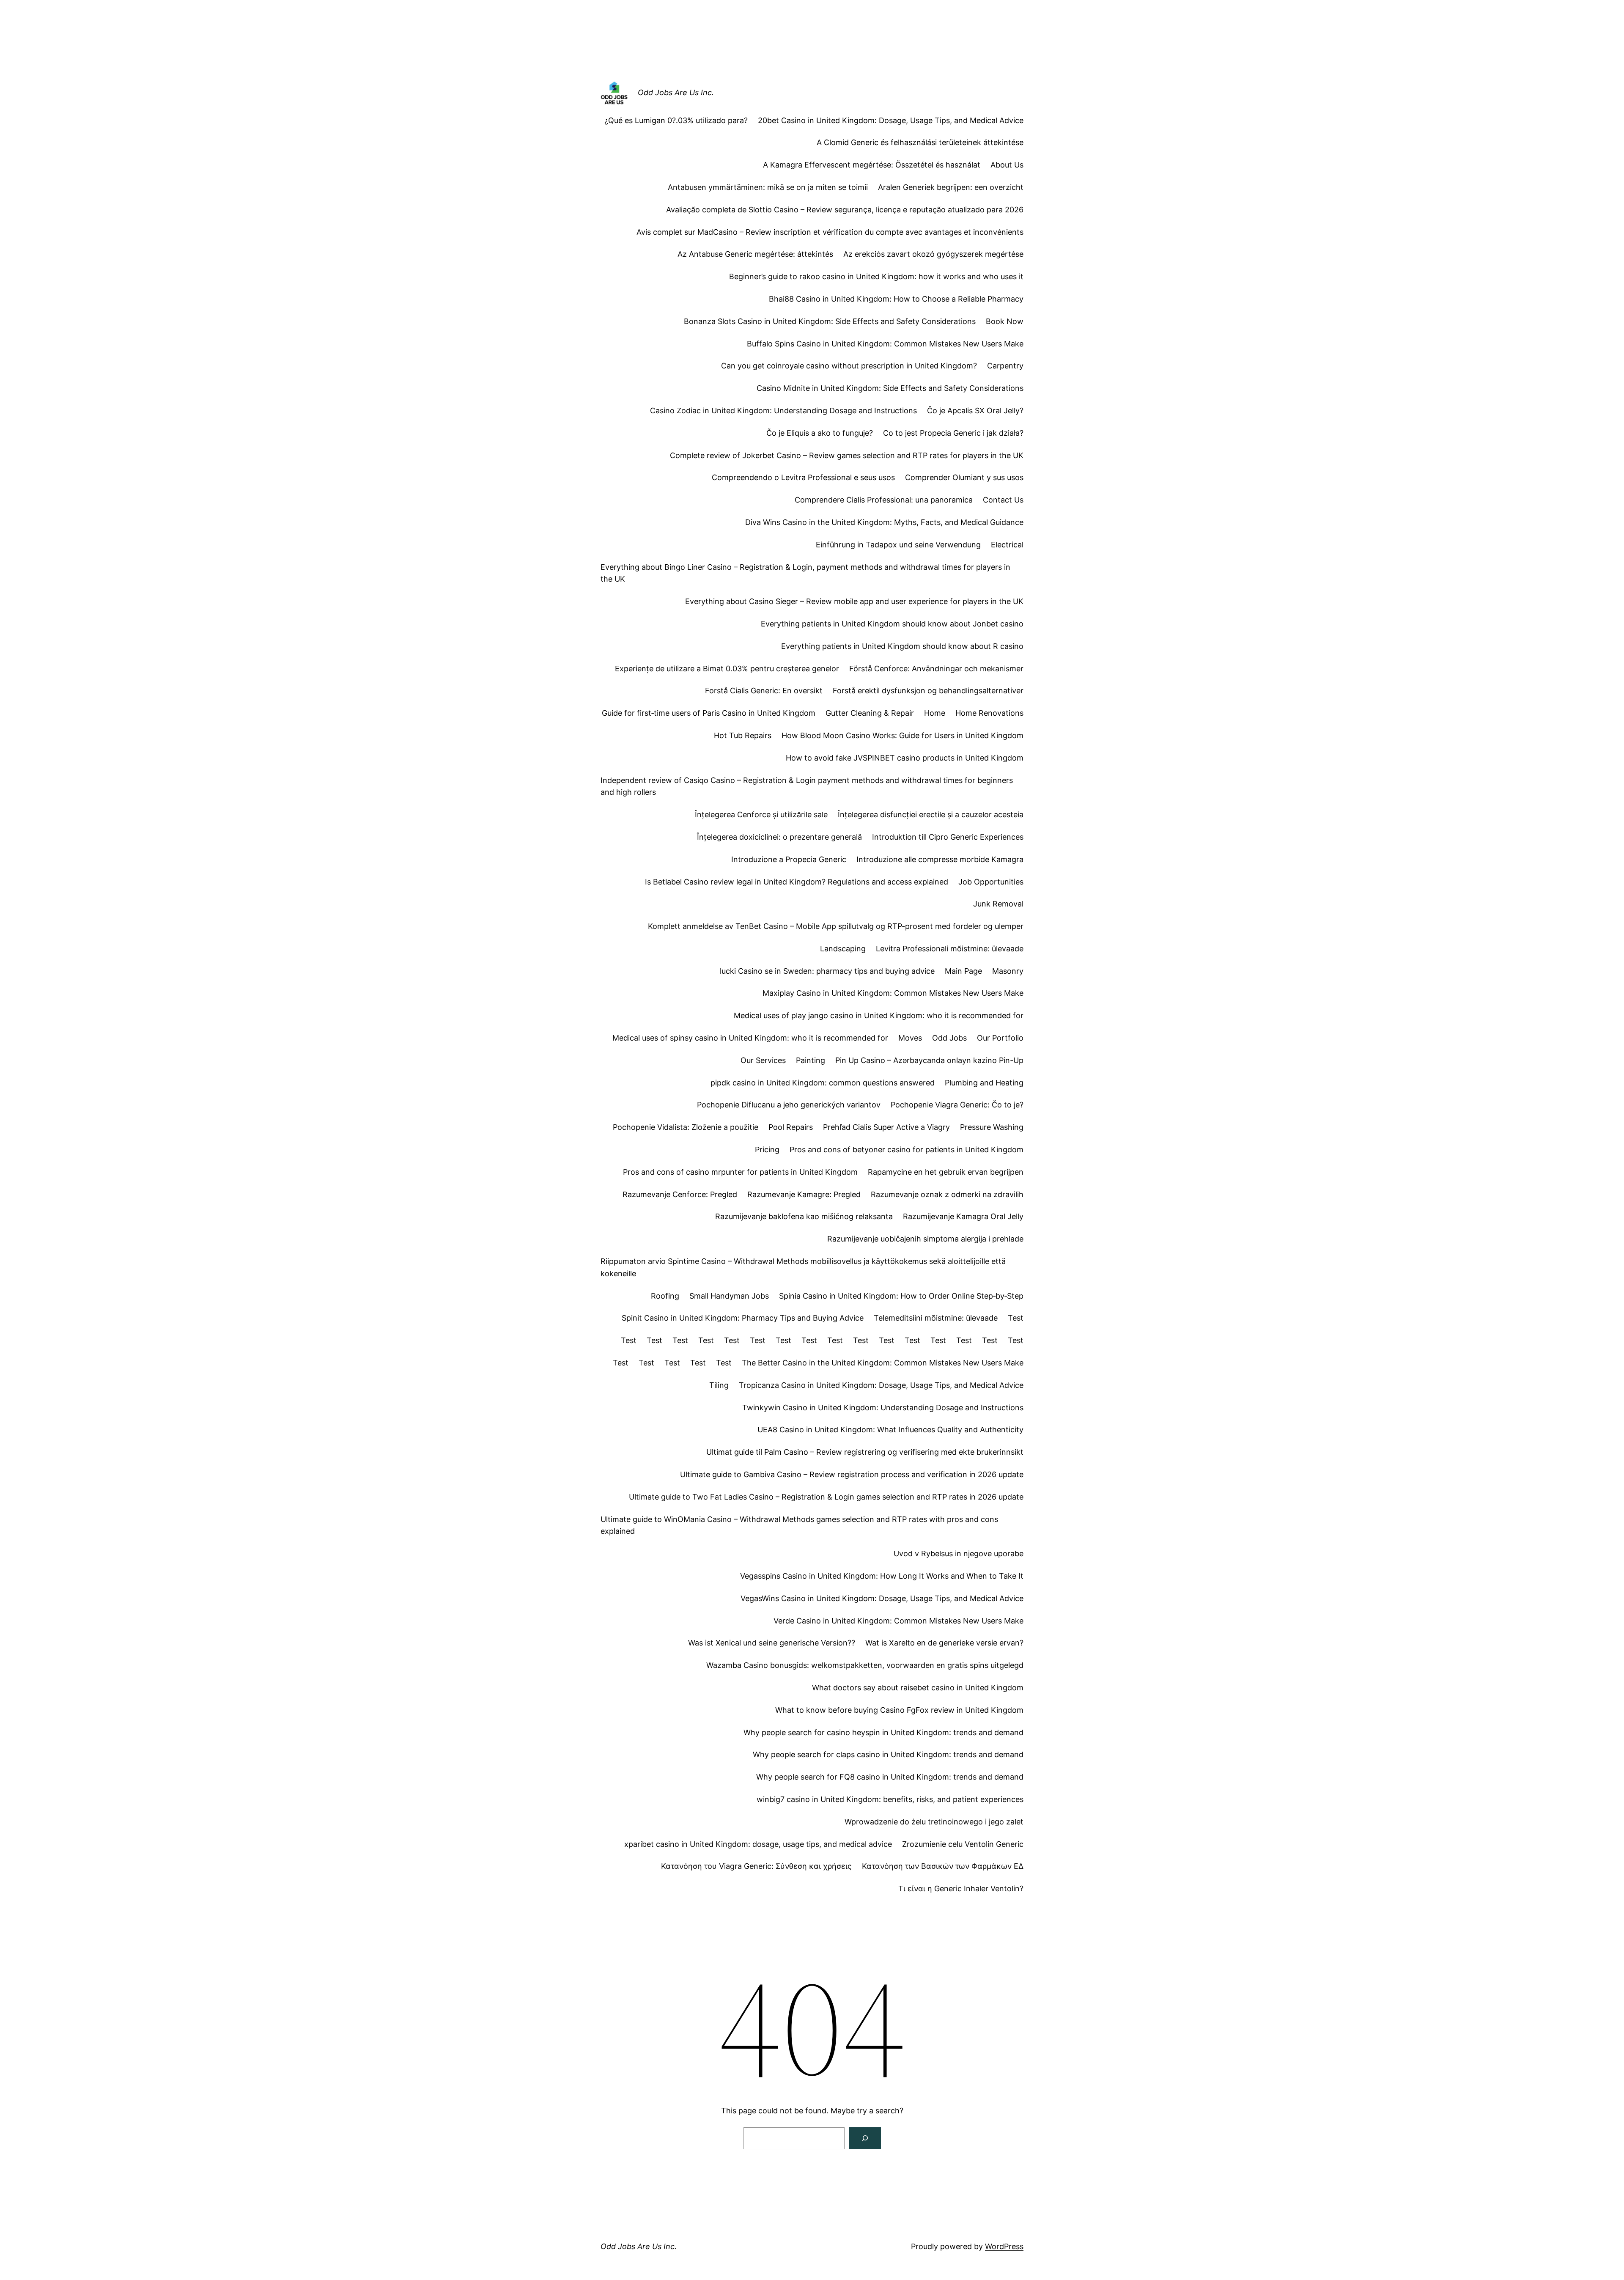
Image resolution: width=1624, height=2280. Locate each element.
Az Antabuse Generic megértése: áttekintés (755, 254)
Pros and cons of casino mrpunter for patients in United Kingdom (740, 1172)
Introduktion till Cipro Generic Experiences (948, 837)
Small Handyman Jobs (729, 1296)
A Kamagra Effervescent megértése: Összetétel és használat (872, 165)
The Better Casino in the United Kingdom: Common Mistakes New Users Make (883, 1363)
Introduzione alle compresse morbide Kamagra (940, 859)
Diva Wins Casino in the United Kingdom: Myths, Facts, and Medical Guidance (884, 522)
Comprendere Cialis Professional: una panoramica (884, 500)
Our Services (763, 1060)
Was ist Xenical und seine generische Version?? (772, 1643)
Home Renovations (989, 713)
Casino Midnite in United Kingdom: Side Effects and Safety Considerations (890, 388)
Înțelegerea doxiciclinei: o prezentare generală (779, 837)
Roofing (665, 1296)
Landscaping (843, 949)
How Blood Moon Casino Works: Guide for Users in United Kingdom (903, 735)
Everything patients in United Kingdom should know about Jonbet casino (892, 624)
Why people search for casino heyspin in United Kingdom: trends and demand (883, 1732)
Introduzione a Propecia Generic (789, 859)
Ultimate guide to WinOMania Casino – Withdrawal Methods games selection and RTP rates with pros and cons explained (799, 1525)
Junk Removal (998, 904)
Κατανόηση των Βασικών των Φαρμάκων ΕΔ (943, 1866)
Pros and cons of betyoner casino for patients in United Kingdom (907, 1150)
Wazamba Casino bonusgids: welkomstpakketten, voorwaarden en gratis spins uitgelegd (865, 1665)
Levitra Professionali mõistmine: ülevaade (950, 949)
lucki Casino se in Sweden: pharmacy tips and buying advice (827, 971)
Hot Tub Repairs (743, 735)
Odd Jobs (949, 1038)
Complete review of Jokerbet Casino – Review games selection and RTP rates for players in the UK (847, 455)
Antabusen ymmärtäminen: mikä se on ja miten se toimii (768, 187)
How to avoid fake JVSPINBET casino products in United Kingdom (905, 758)
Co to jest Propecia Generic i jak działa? (953, 433)
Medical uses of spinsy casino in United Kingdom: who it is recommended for (750, 1038)
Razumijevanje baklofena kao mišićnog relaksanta (804, 1216)
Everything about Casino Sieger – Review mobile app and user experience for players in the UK (854, 601)
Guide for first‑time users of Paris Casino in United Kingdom (709, 713)
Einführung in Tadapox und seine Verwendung (898, 545)
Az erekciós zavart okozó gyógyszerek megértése (933, 254)
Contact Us (1003, 500)
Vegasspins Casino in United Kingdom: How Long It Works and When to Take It (882, 1576)
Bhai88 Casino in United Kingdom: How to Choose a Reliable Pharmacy (896, 299)
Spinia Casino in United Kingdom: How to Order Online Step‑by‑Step (901, 1296)
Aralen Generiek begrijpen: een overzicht (951, 187)
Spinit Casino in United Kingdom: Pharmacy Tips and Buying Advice (743, 1318)
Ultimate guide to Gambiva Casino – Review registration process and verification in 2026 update (852, 1474)
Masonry (1008, 971)
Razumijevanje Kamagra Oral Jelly (963, 1216)
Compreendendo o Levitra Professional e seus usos (803, 477)
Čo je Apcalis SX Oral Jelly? (975, 411)
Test (1016, 1318)
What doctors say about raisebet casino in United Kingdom (918, 1688)
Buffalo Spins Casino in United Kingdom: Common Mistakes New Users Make (885, 344)
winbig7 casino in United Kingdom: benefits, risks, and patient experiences (890, 1799)
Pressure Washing (992, 1127)
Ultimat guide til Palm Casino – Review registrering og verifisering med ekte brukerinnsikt (865, 1452)
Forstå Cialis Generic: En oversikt (764, 691)
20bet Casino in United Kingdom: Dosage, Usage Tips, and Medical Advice (891, 120)
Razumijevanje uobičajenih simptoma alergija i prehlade (925, 1239)
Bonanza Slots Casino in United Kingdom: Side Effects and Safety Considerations (830, 321)
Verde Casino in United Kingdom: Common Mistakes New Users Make (898, 1621)
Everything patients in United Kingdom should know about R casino (902, 646)
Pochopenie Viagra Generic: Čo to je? (957, 1105)
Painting (811, 1060)
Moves (910, 1038)
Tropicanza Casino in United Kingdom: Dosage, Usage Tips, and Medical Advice (881, 1385)
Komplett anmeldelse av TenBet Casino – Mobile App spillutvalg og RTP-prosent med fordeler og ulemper (836, 926)
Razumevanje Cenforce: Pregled (680, 1194)
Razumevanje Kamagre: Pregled (804, 1194)
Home (935, 713)
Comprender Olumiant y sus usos (964, 477)
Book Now (1005, 321)
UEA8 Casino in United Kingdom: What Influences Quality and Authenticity (890, 1430)
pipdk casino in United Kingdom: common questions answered (823, 1083)
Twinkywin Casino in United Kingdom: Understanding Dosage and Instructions (883, 1408)
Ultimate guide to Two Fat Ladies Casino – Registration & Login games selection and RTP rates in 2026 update (826, 1497)
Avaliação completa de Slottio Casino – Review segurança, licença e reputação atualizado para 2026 (845, 210)
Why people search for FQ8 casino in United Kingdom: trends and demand (890, 1777)
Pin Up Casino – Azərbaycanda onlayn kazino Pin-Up (929, 1060)
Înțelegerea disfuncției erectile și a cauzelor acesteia (931, 814)
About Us (1007, 165)
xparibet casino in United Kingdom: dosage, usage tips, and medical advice (758, 1844)
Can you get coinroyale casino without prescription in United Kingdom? (849, 366)
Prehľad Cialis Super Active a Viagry (886, 1127)
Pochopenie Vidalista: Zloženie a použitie (686, 1127)
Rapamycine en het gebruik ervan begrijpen (946, 1172)
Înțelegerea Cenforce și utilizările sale (761, 814)
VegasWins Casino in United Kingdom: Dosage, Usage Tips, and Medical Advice (882, 1598)
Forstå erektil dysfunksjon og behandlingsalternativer (928, 691)
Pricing (767, 1150)
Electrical (1007, 545)
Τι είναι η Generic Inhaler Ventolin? (961, 1889)
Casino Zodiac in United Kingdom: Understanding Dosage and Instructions (783, 411)
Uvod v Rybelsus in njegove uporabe (959, 1553)
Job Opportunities (991, 882)
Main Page (963, 971)
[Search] (865, 2138)
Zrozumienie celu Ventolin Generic (963, 1844)
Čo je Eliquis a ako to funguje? (820, 433)
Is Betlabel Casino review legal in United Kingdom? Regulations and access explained (797, 882)
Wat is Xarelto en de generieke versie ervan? (944, 1643)
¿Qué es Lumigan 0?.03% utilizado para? (676, 120)
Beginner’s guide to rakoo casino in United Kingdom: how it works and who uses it (876, 276)
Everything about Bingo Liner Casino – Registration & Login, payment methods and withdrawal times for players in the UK (805, 573)
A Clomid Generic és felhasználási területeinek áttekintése (920, 142)
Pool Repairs (791, 1127)
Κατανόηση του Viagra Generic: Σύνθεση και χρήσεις (756, 1866)
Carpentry (1005, 366)
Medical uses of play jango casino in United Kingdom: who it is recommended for (879, 1015)
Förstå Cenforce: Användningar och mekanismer (936, 669)
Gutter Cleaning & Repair (870, 713)
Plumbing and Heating (984, 1083)
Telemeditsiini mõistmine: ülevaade (936, 1318)
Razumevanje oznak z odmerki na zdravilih (947, 1194)
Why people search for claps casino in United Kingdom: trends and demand (888, 1754)
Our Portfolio (1000, 1038)
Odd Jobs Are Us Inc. (676, 92)
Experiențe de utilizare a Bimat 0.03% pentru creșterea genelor (727, 669)
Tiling (719, 1385)
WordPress (1004, 2246)
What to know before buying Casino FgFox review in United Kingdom (899, 1710)
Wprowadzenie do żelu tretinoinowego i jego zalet (934, 1822)
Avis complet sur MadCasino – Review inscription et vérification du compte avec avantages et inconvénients (830, 232)
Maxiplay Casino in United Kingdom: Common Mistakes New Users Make (893, 993)
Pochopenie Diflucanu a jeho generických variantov (789, 1105)
